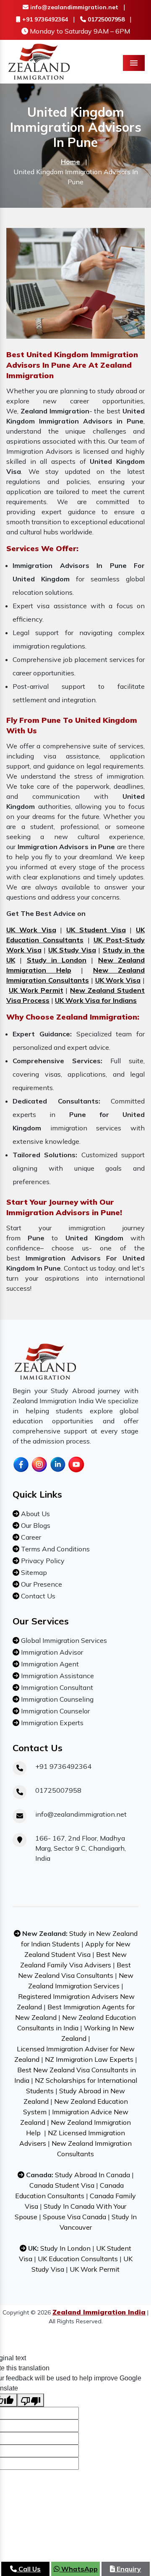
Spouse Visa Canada (74, 2217)
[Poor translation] (31, 2400)
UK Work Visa (31, 930)
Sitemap (33, 1572)
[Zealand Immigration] (39, 61)
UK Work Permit (36, 990)
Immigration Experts (51, 1723)
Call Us (29, 2569)
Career (30, 1537)
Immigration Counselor (55, 1711)
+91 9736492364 (44, 19)
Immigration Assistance (57, 1676)
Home (70, 162)
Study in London (57, 960)
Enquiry (128, 2569)
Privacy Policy (42, 1561)
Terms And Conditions (55, 1549)
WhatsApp (79, 2569)
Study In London (65, 2248)
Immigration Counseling (56, 1699)
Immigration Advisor (51, 1652)
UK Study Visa (72, 950)
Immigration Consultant (56, 1687)
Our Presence (41, 1584)
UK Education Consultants (78, 2259)
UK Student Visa (96, 930)
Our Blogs (35, 1525)
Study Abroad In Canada (92, 2175)
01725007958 (105, 19)
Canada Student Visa (62, 2185)
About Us (35, 1514)
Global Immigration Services (63, 1640)
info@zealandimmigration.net (73, 7)
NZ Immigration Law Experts (89, 2059)
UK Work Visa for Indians (96, 1000)
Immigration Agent (49, 1664)
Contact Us (37, 1596)
